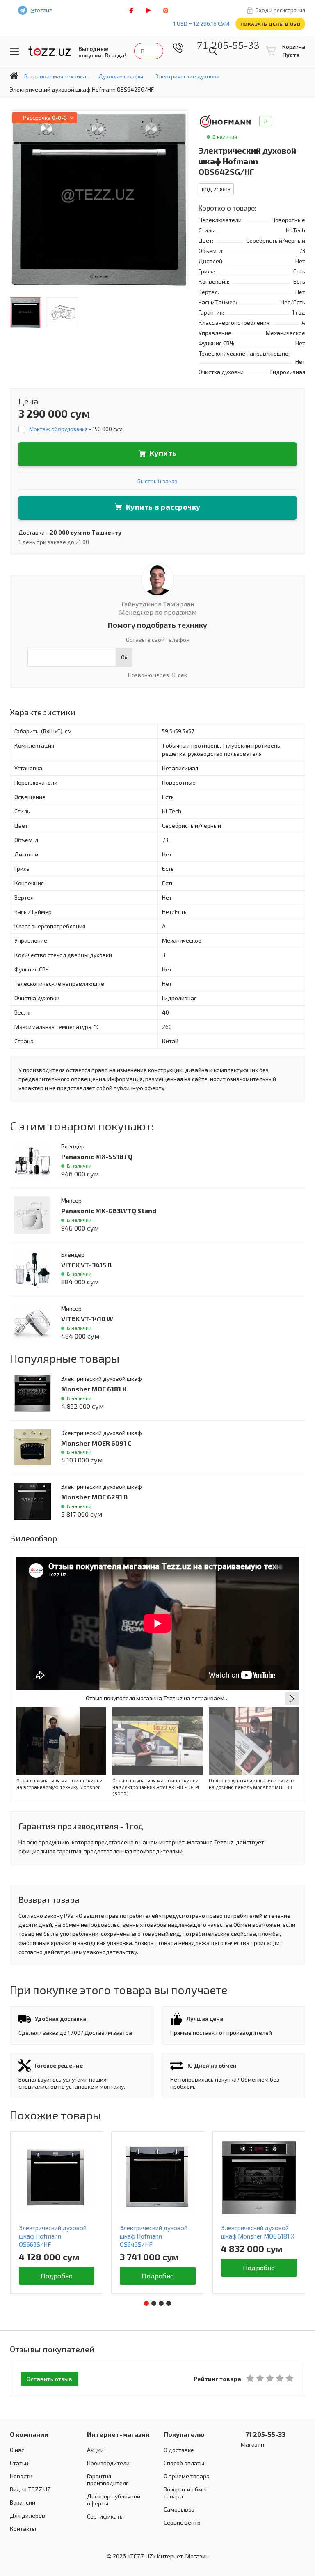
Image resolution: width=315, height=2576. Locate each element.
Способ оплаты (184, 2463)
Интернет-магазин (118, 2434)
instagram (166, 10)
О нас (17, 2450)
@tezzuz (41, 10)
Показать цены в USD (270, 24)
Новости (21, 2476)
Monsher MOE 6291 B (94, 1497)
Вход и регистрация (280, 10)
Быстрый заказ (157, 481)
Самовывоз (179, 2509)
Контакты (23, 2529)
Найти (213, 51)
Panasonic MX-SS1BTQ (97, 1156)
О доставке (179, 2450)
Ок (124, 657)
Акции (95, 2450)
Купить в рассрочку (163, 507)
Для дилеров (27, 2515)
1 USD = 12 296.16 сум (201, 24)
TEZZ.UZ (50, 51)
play (148, 10)
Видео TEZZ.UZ (30, 2489)
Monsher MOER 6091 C (96, 1443)
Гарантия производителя (108, 2480)
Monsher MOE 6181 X (94, 1389)
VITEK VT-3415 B (86, 1265)
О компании (29, 2434)
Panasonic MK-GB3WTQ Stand (109, 1211)
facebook (131, 10)
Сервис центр (182, 2522)
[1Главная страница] (14, 76)
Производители (108, 2463)
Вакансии (23, 2502)
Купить (163, 453)
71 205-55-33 (222, 45)
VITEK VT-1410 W (87, 1319)
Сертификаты (105, 2516)
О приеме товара (187, 2476)
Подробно (57, 2276)
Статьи (19, 2463)
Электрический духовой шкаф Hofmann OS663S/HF (53, 2236)
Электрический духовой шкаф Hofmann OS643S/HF (154, 2236)
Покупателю (184, 2434)
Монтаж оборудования (58, 429)
